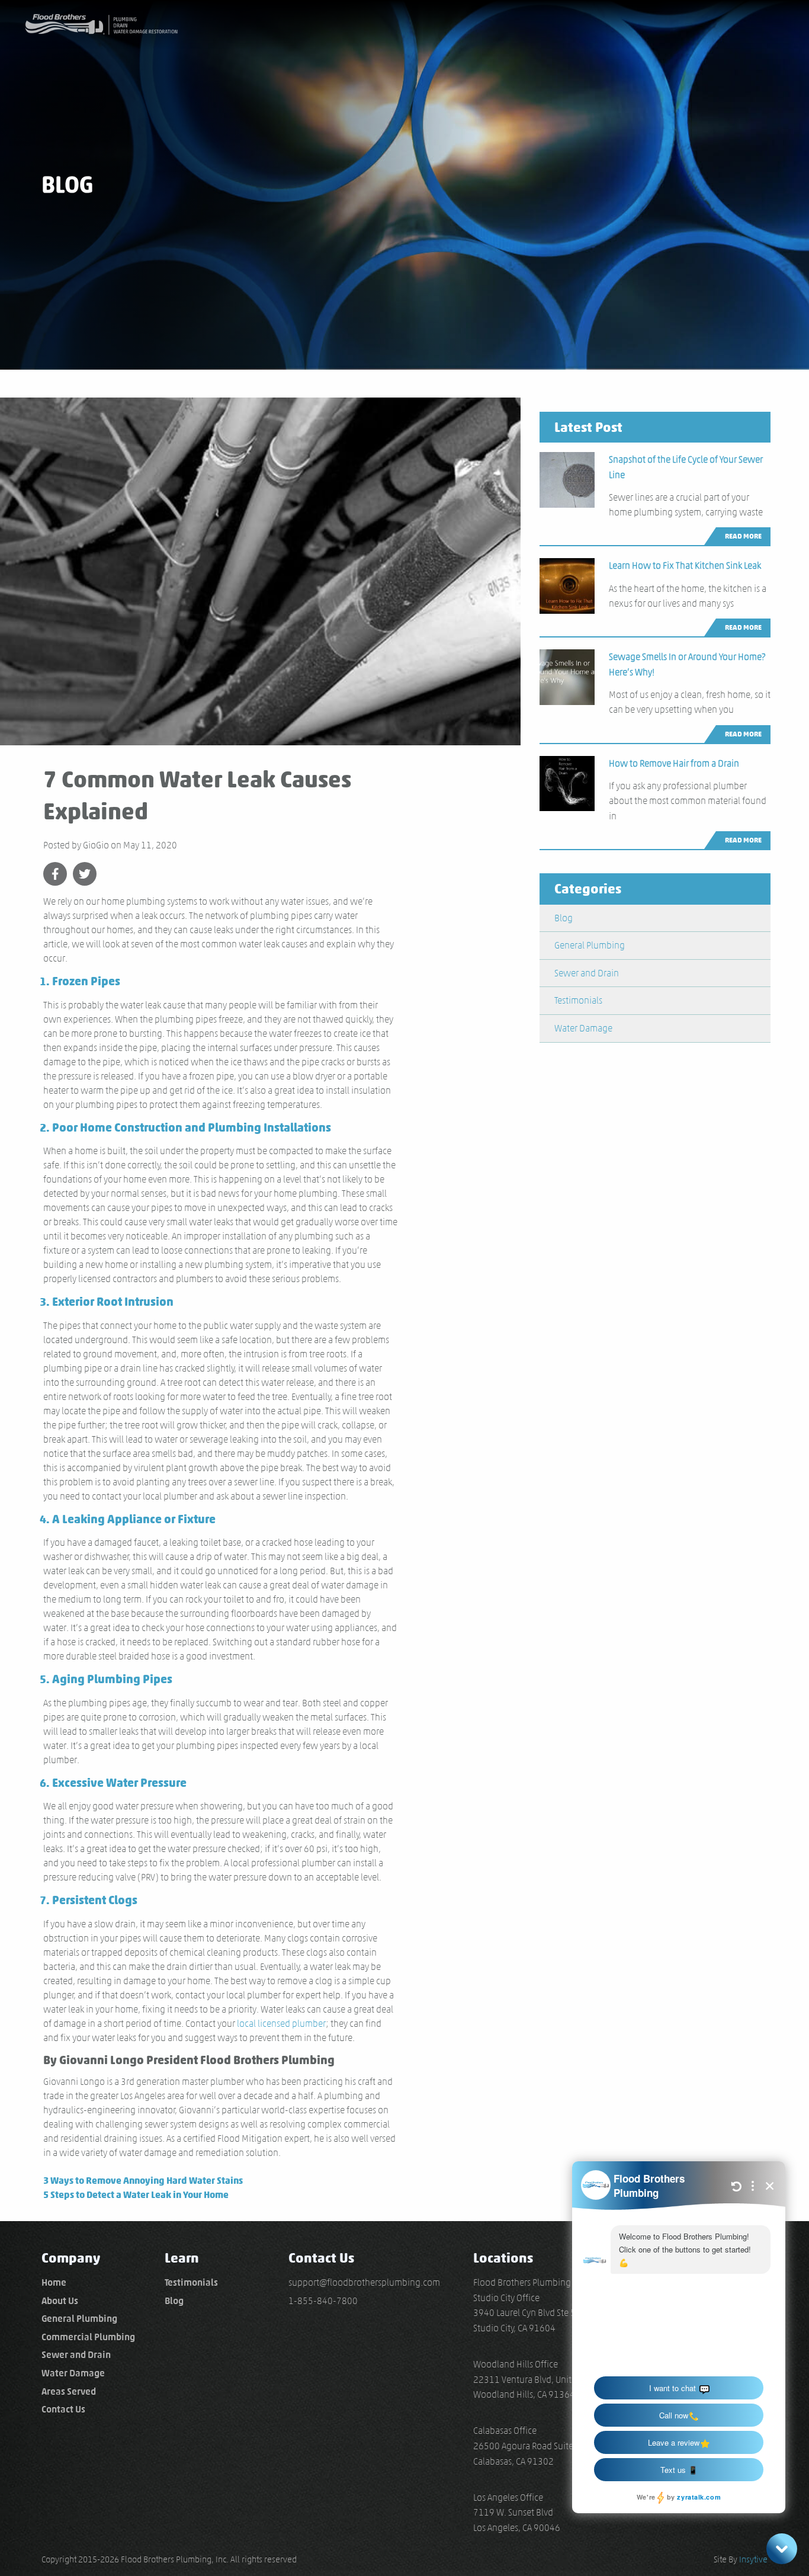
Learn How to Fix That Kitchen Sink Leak (685, 565)
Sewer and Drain (587, 973)
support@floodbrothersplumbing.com (364, 2282)
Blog (564, 918)
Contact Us (63, 2409)
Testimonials (578, 1000)
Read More (743, 536)
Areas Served (69, 2391)
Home (54, 2282)
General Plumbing (590, 945)
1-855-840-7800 (323, 2301)
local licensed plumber (281, 2024)
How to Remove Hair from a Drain (674, 763)
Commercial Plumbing (88, 2337)
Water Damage (583, 1028)
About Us (60, 2301)
